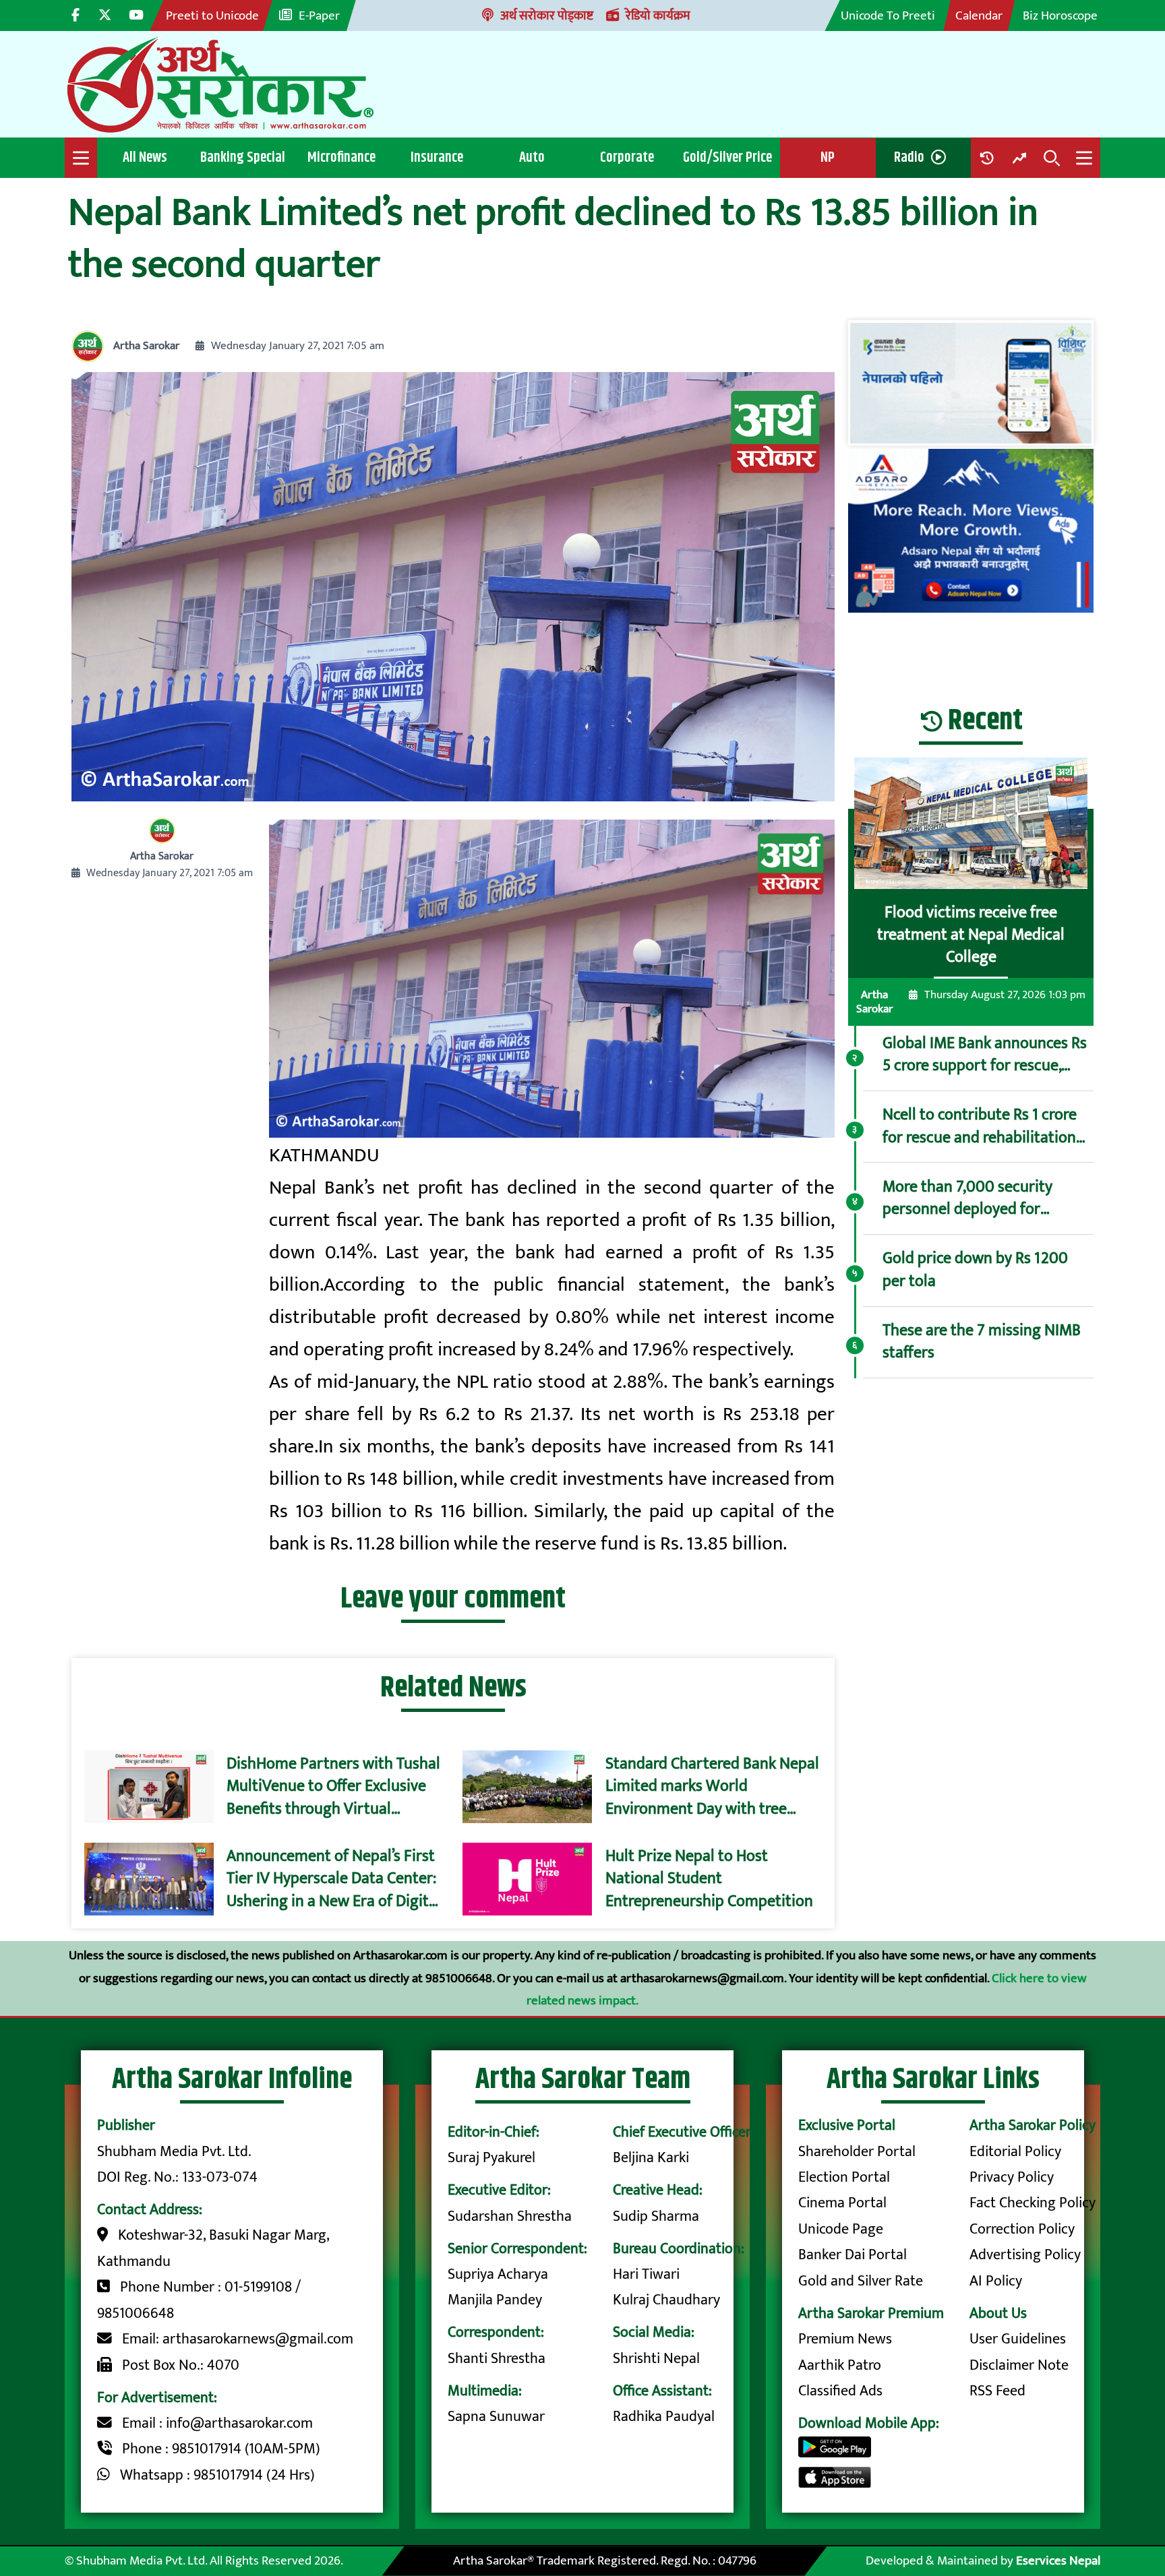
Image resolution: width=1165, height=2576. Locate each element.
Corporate (627, 157)
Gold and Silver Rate (861, 2281)
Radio (909, 157)
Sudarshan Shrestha (510, 2216)
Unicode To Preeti (888, 16)
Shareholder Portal (857, 2152)
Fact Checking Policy (1033, 2203)
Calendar (979, 16)
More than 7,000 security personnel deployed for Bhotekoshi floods (967, 1199)
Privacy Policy (1012, 2177)
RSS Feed (997, 2391)
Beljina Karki (651, 2158)
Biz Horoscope (1060, 16)
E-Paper (319, 16)
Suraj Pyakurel (491, 2158)
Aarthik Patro (840, 2365)
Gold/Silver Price (727, 157)
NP (828, 157)
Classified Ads (840, 2391)
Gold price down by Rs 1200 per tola (975, 1270)
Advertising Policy (1025, 2255)
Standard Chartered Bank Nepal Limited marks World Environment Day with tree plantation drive (712, 1787)
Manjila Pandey (495, 2300)
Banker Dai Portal (853, 2255)
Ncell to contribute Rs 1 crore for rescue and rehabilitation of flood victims (980, 1127)
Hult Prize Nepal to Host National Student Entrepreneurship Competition (709, 1879)
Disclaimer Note (1019, 2365)
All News (145, 157)
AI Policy (996, 2281)
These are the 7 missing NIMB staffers (982, 1342)
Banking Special (243, 157)
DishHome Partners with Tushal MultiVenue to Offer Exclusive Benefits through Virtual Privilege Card (333, 1787)
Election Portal (844, 2177)
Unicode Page (841, 2229)
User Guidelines (1018, 2339)
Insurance (437, 157)
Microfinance (341, 157)
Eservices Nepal (1058, 2560)
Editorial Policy (1015, 2152)
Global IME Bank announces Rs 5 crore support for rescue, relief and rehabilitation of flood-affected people (985, 1055)
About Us (998, 2313)
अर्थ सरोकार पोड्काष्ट (547, 16)
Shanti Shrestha (497, 2359)
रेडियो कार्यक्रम (658, 16)
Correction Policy (1022, 2229)
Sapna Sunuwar (496, 2417)
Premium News (845, 2339)
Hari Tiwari (646, 2274)
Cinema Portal (842, 2203)
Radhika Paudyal (664, 2417)
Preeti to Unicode (212, 16)
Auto (532, 157)
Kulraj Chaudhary (666, 2300)
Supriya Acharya (498, 2274)
